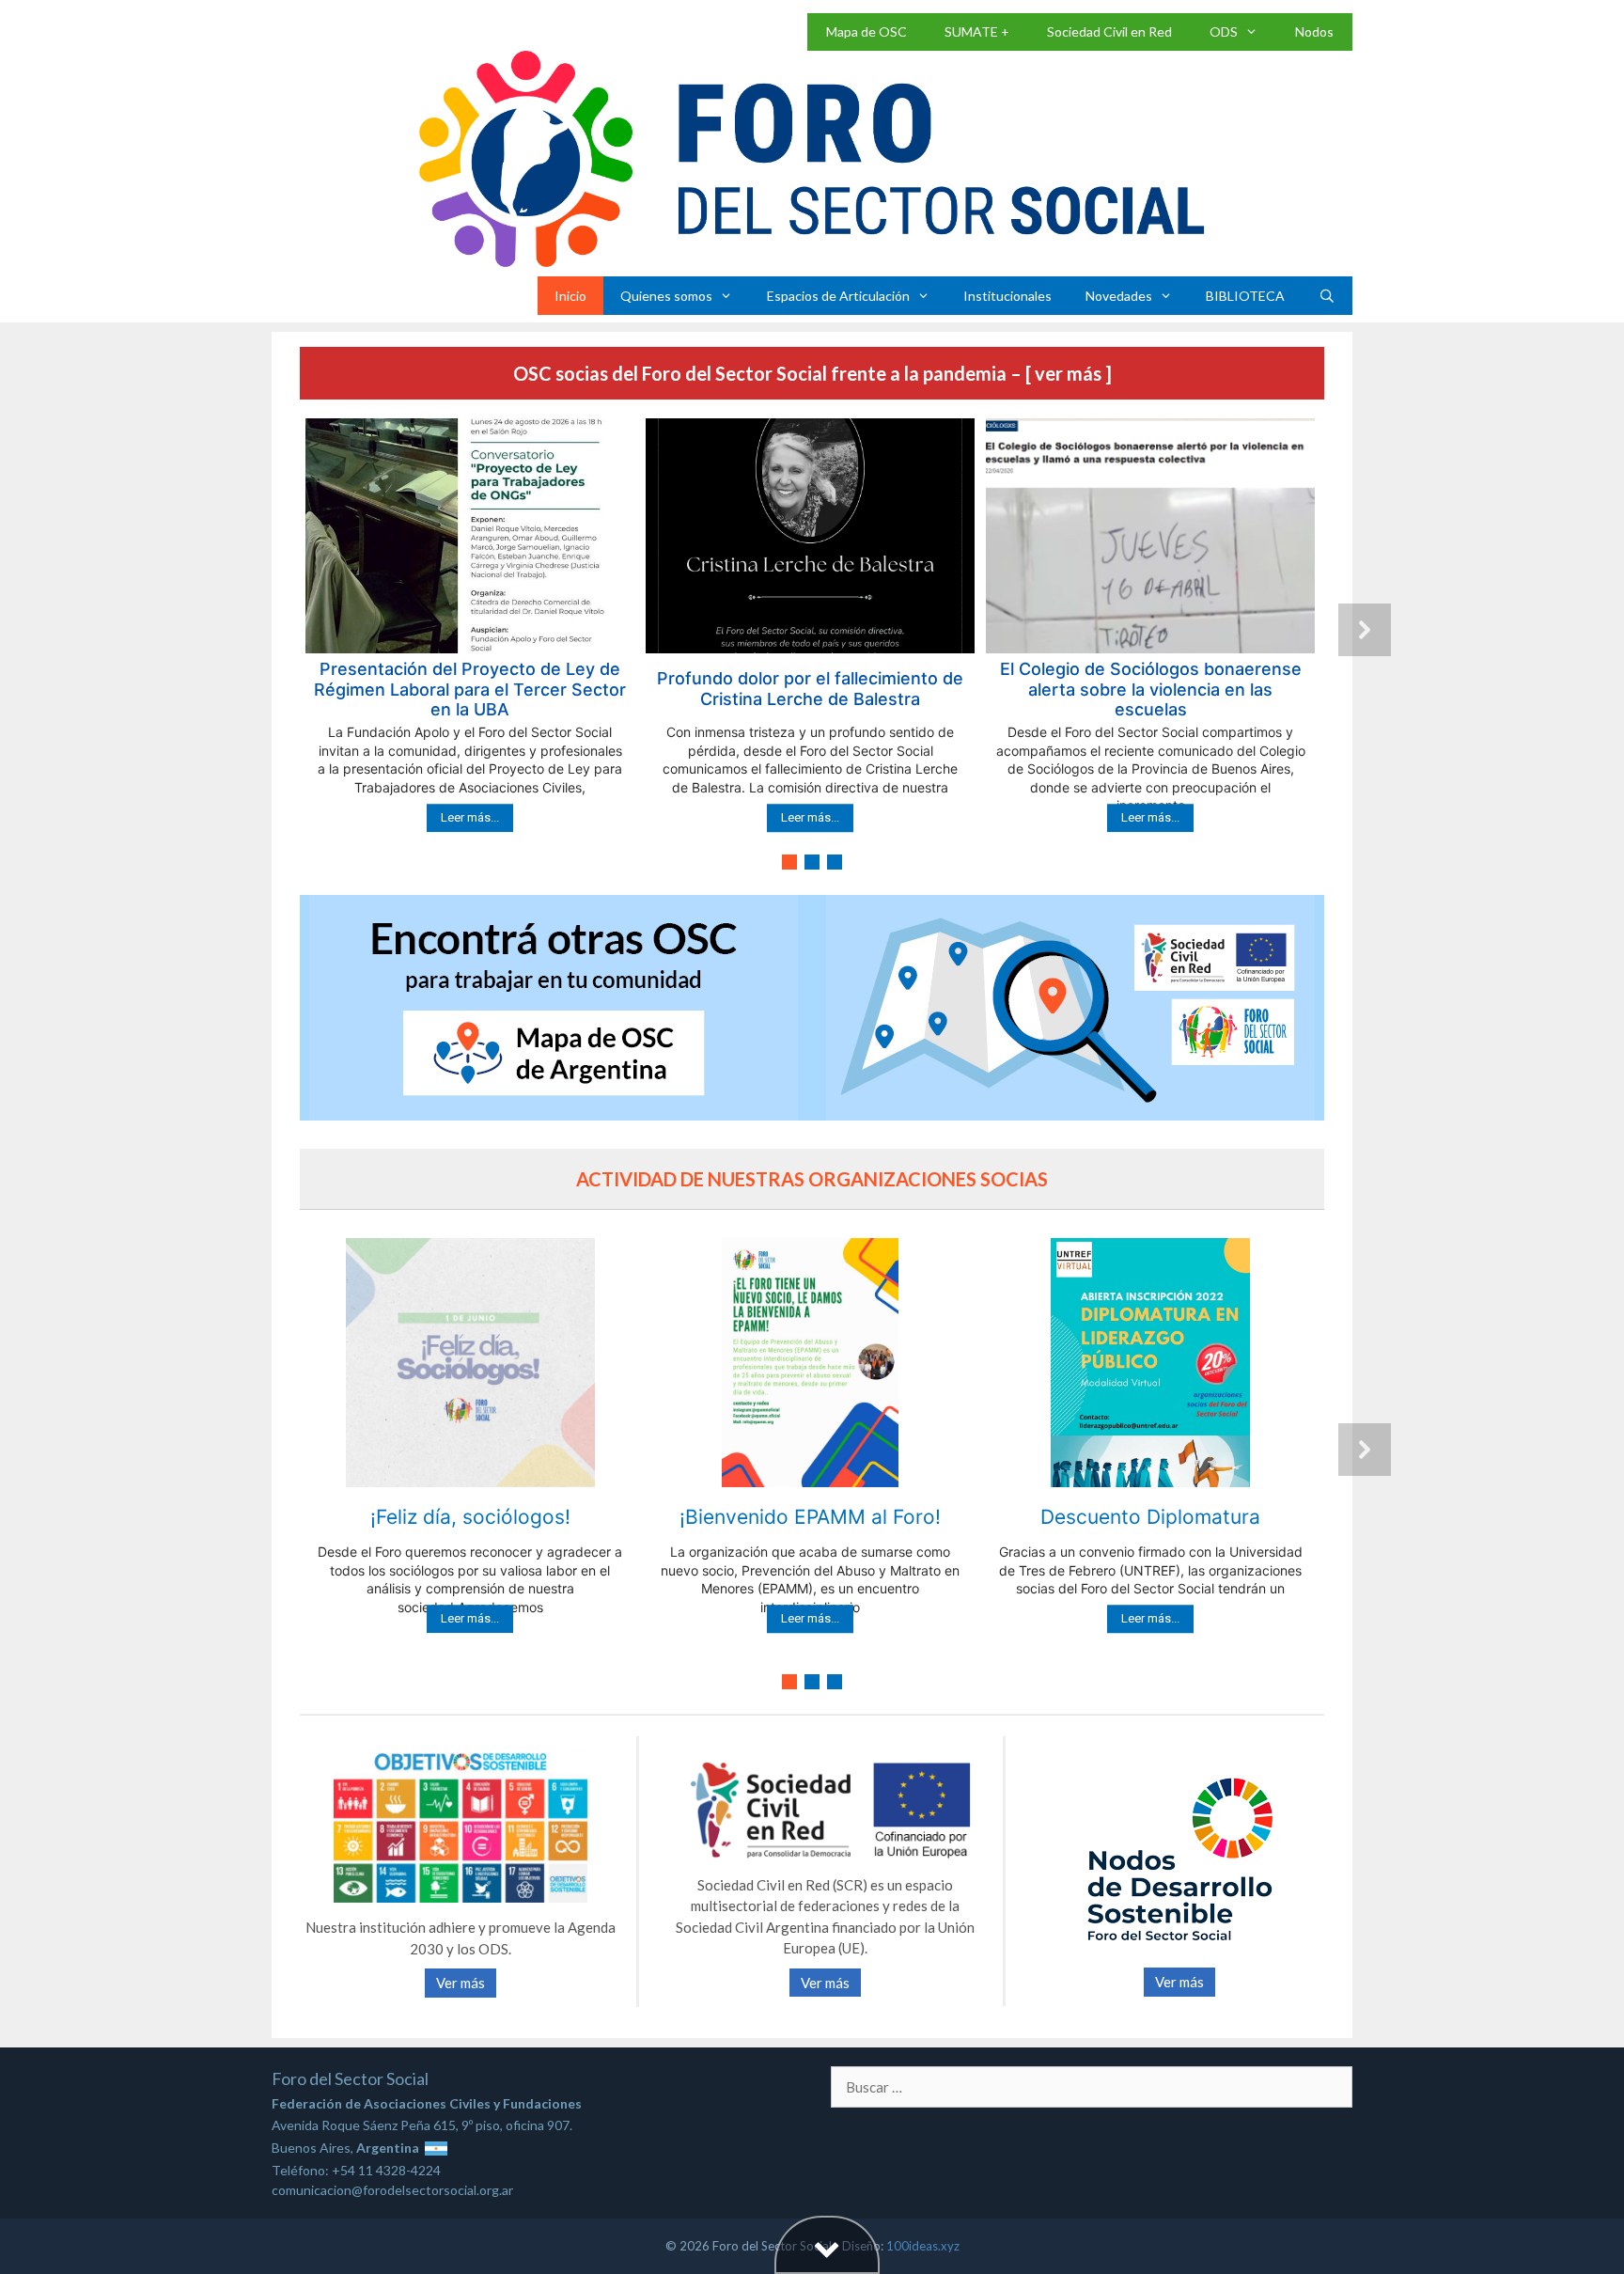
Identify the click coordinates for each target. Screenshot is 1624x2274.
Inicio (570, 296)
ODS (1224, 31)
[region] (812, 646)
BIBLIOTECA (1245, 296)
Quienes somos (666, 296)
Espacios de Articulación (838, 296)
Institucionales (1007, 296)
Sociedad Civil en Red (1109, 31)
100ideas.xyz (923, 2246)
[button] (470, 630)
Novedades (1119, 296)
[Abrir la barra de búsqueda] (1327, 296)
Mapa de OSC (867, 31)
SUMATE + (977, 31)
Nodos (1314, 31)
